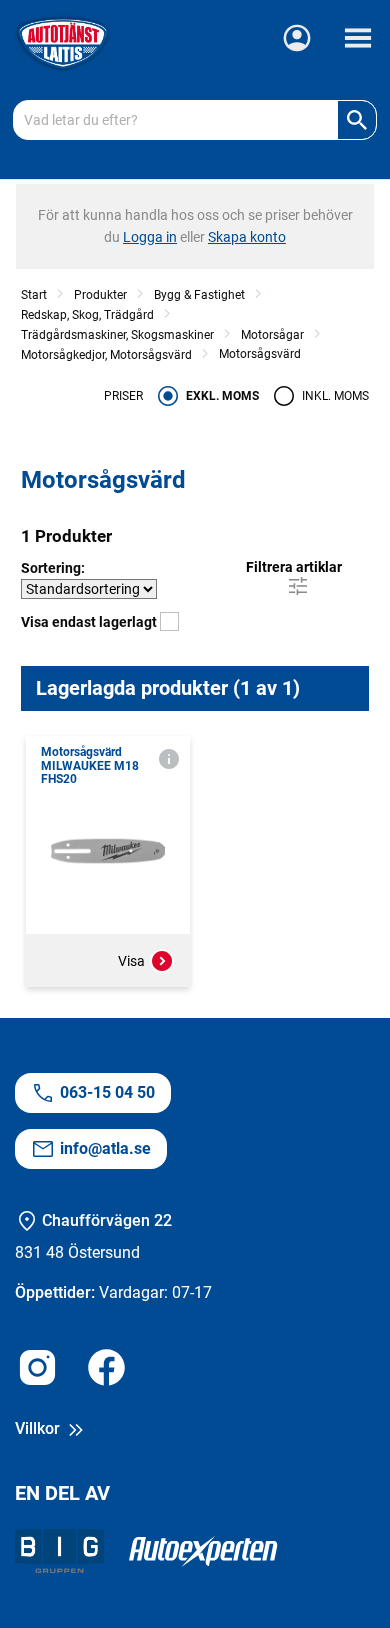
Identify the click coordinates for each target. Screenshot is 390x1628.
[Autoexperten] (203, 1554)
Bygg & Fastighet (199, 295)
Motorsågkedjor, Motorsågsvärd (106, 355)
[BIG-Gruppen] (59, 1554)
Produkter (100, 295)
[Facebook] (106, 1370)
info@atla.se (105, 1148)
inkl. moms (335, 396)
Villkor (39, 1428)
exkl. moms (222, 396)
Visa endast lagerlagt (90, 622)
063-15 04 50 (107, 1092)
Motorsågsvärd (260, 354)
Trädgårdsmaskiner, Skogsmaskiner (117, 335)
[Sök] (357, 120)
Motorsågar (272, 335)
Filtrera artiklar (294, 567)
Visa (131, 961)
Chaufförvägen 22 (107, 1220)
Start (34, 295)
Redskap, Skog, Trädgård (87, 315)
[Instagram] (37, 1370)
